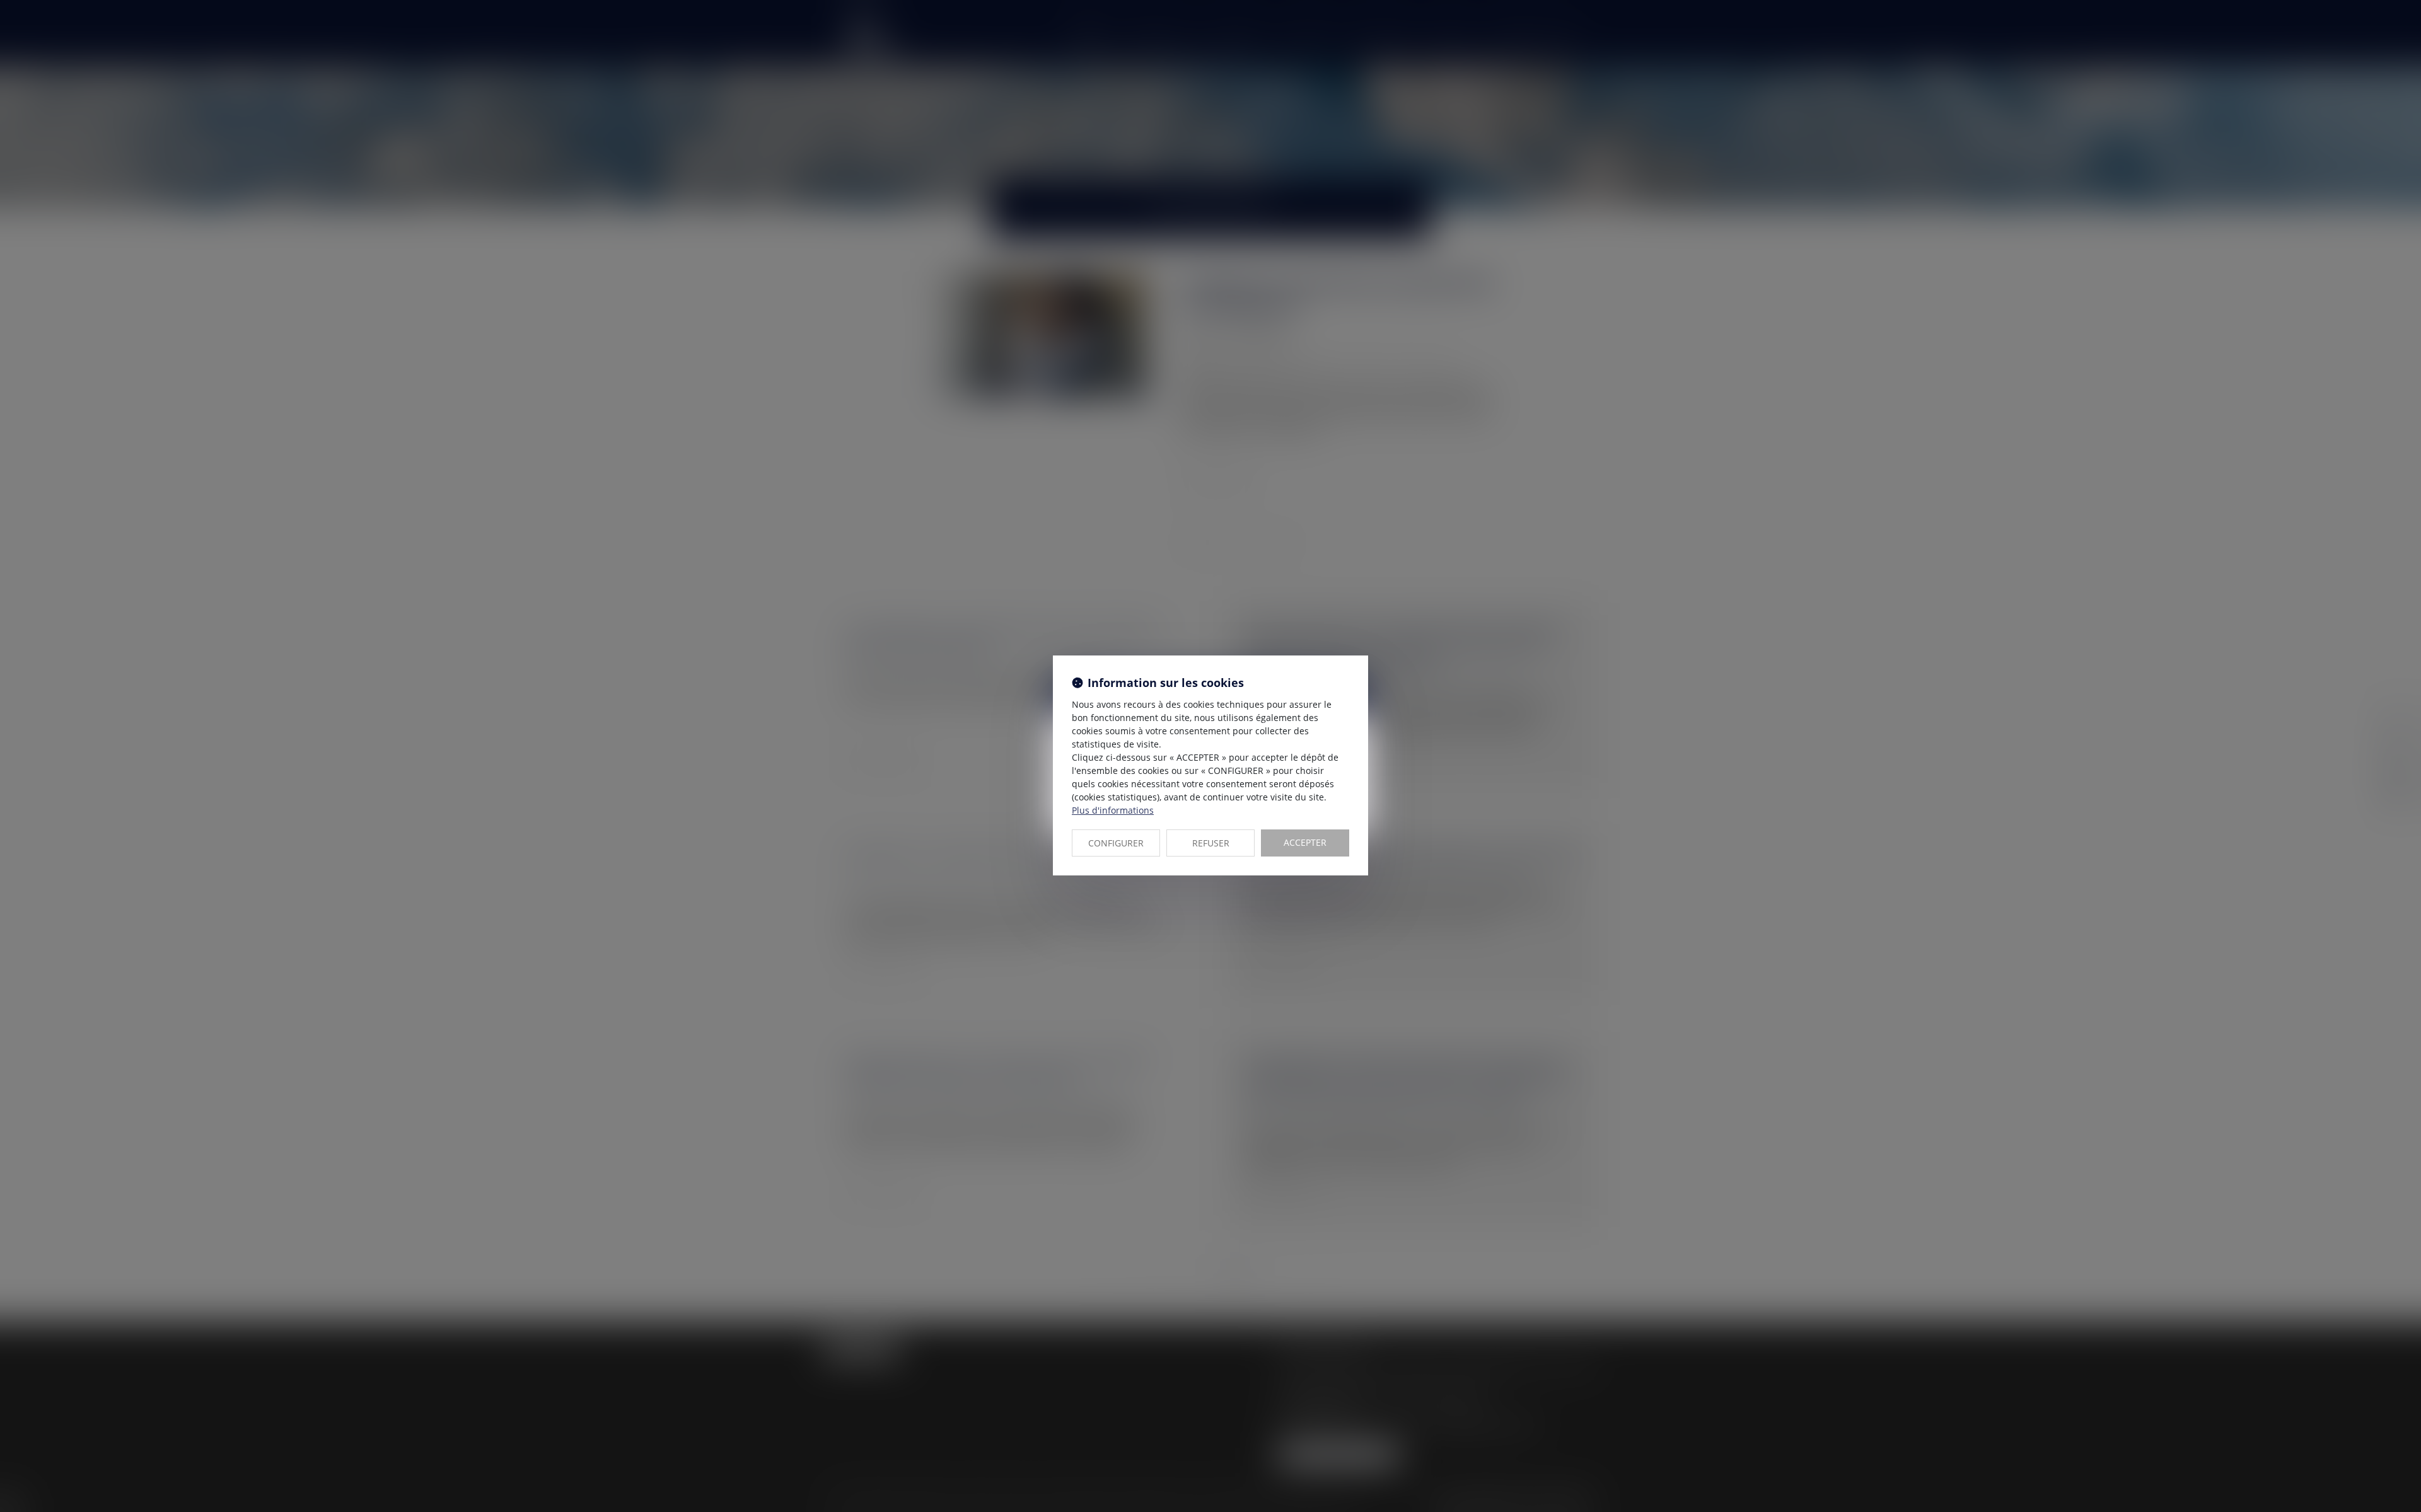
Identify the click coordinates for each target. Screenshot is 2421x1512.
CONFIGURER (1116, 843)
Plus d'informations (1113, 810)
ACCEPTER (1305, 842)
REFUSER (1211, 843)
